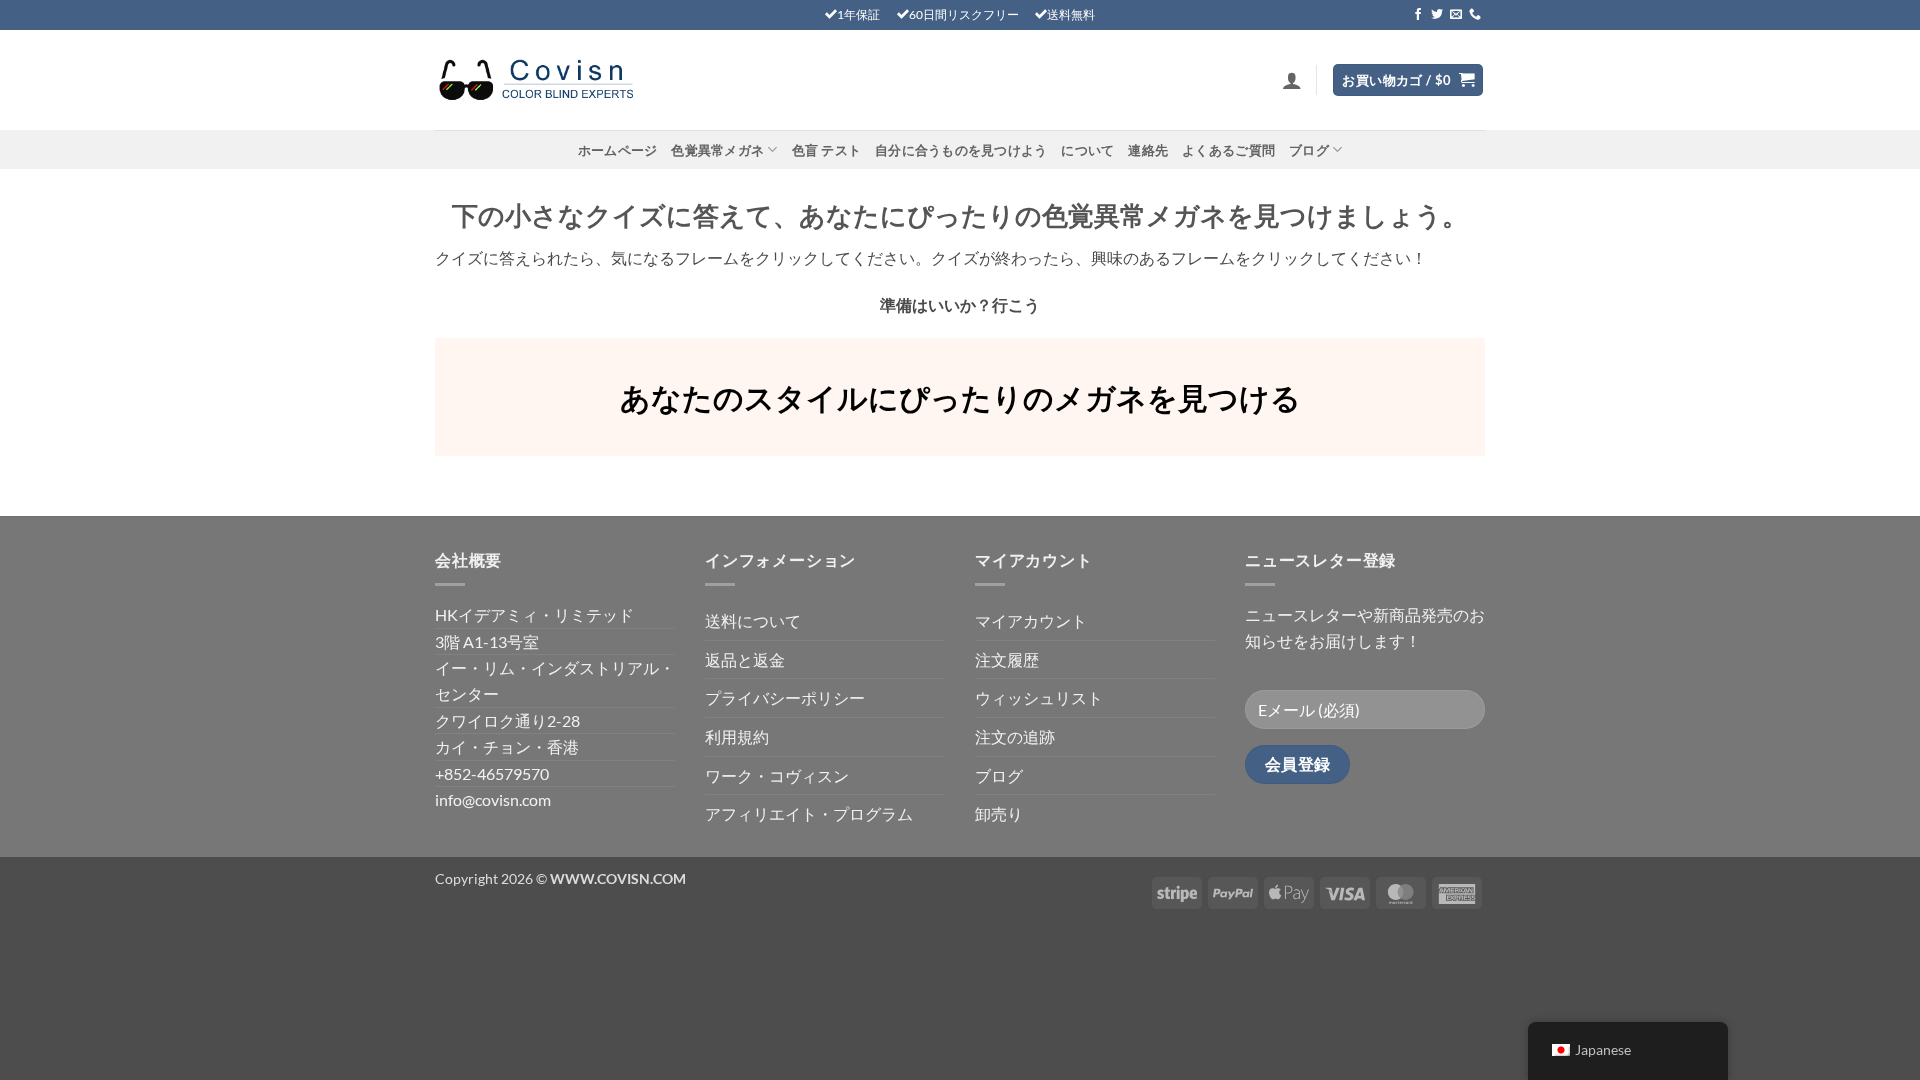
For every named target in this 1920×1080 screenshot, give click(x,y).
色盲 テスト (827, 150)
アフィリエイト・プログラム (809, 813)
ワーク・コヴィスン (777, 775)
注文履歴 (1007, 659)
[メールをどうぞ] (1456, 15)
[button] (1292, 80)
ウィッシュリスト (1039, 697)
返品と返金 (745, 659)
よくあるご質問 (1228, 150)
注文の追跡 (1015, 736)
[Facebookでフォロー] (1418, 15)
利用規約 (737, 736)
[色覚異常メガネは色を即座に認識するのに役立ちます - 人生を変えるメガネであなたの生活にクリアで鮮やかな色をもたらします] (535, 80)
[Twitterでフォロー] (1437, 15)
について (1087, 150)
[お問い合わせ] (1475, 15)
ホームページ (618, 150)
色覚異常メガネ (717, 150)
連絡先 (1148, 150)
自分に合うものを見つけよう (961, 150)
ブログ (1309, 150)
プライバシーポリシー (785, 697)
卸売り (999, 813)
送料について (753, 620)
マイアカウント (1031, 620)
